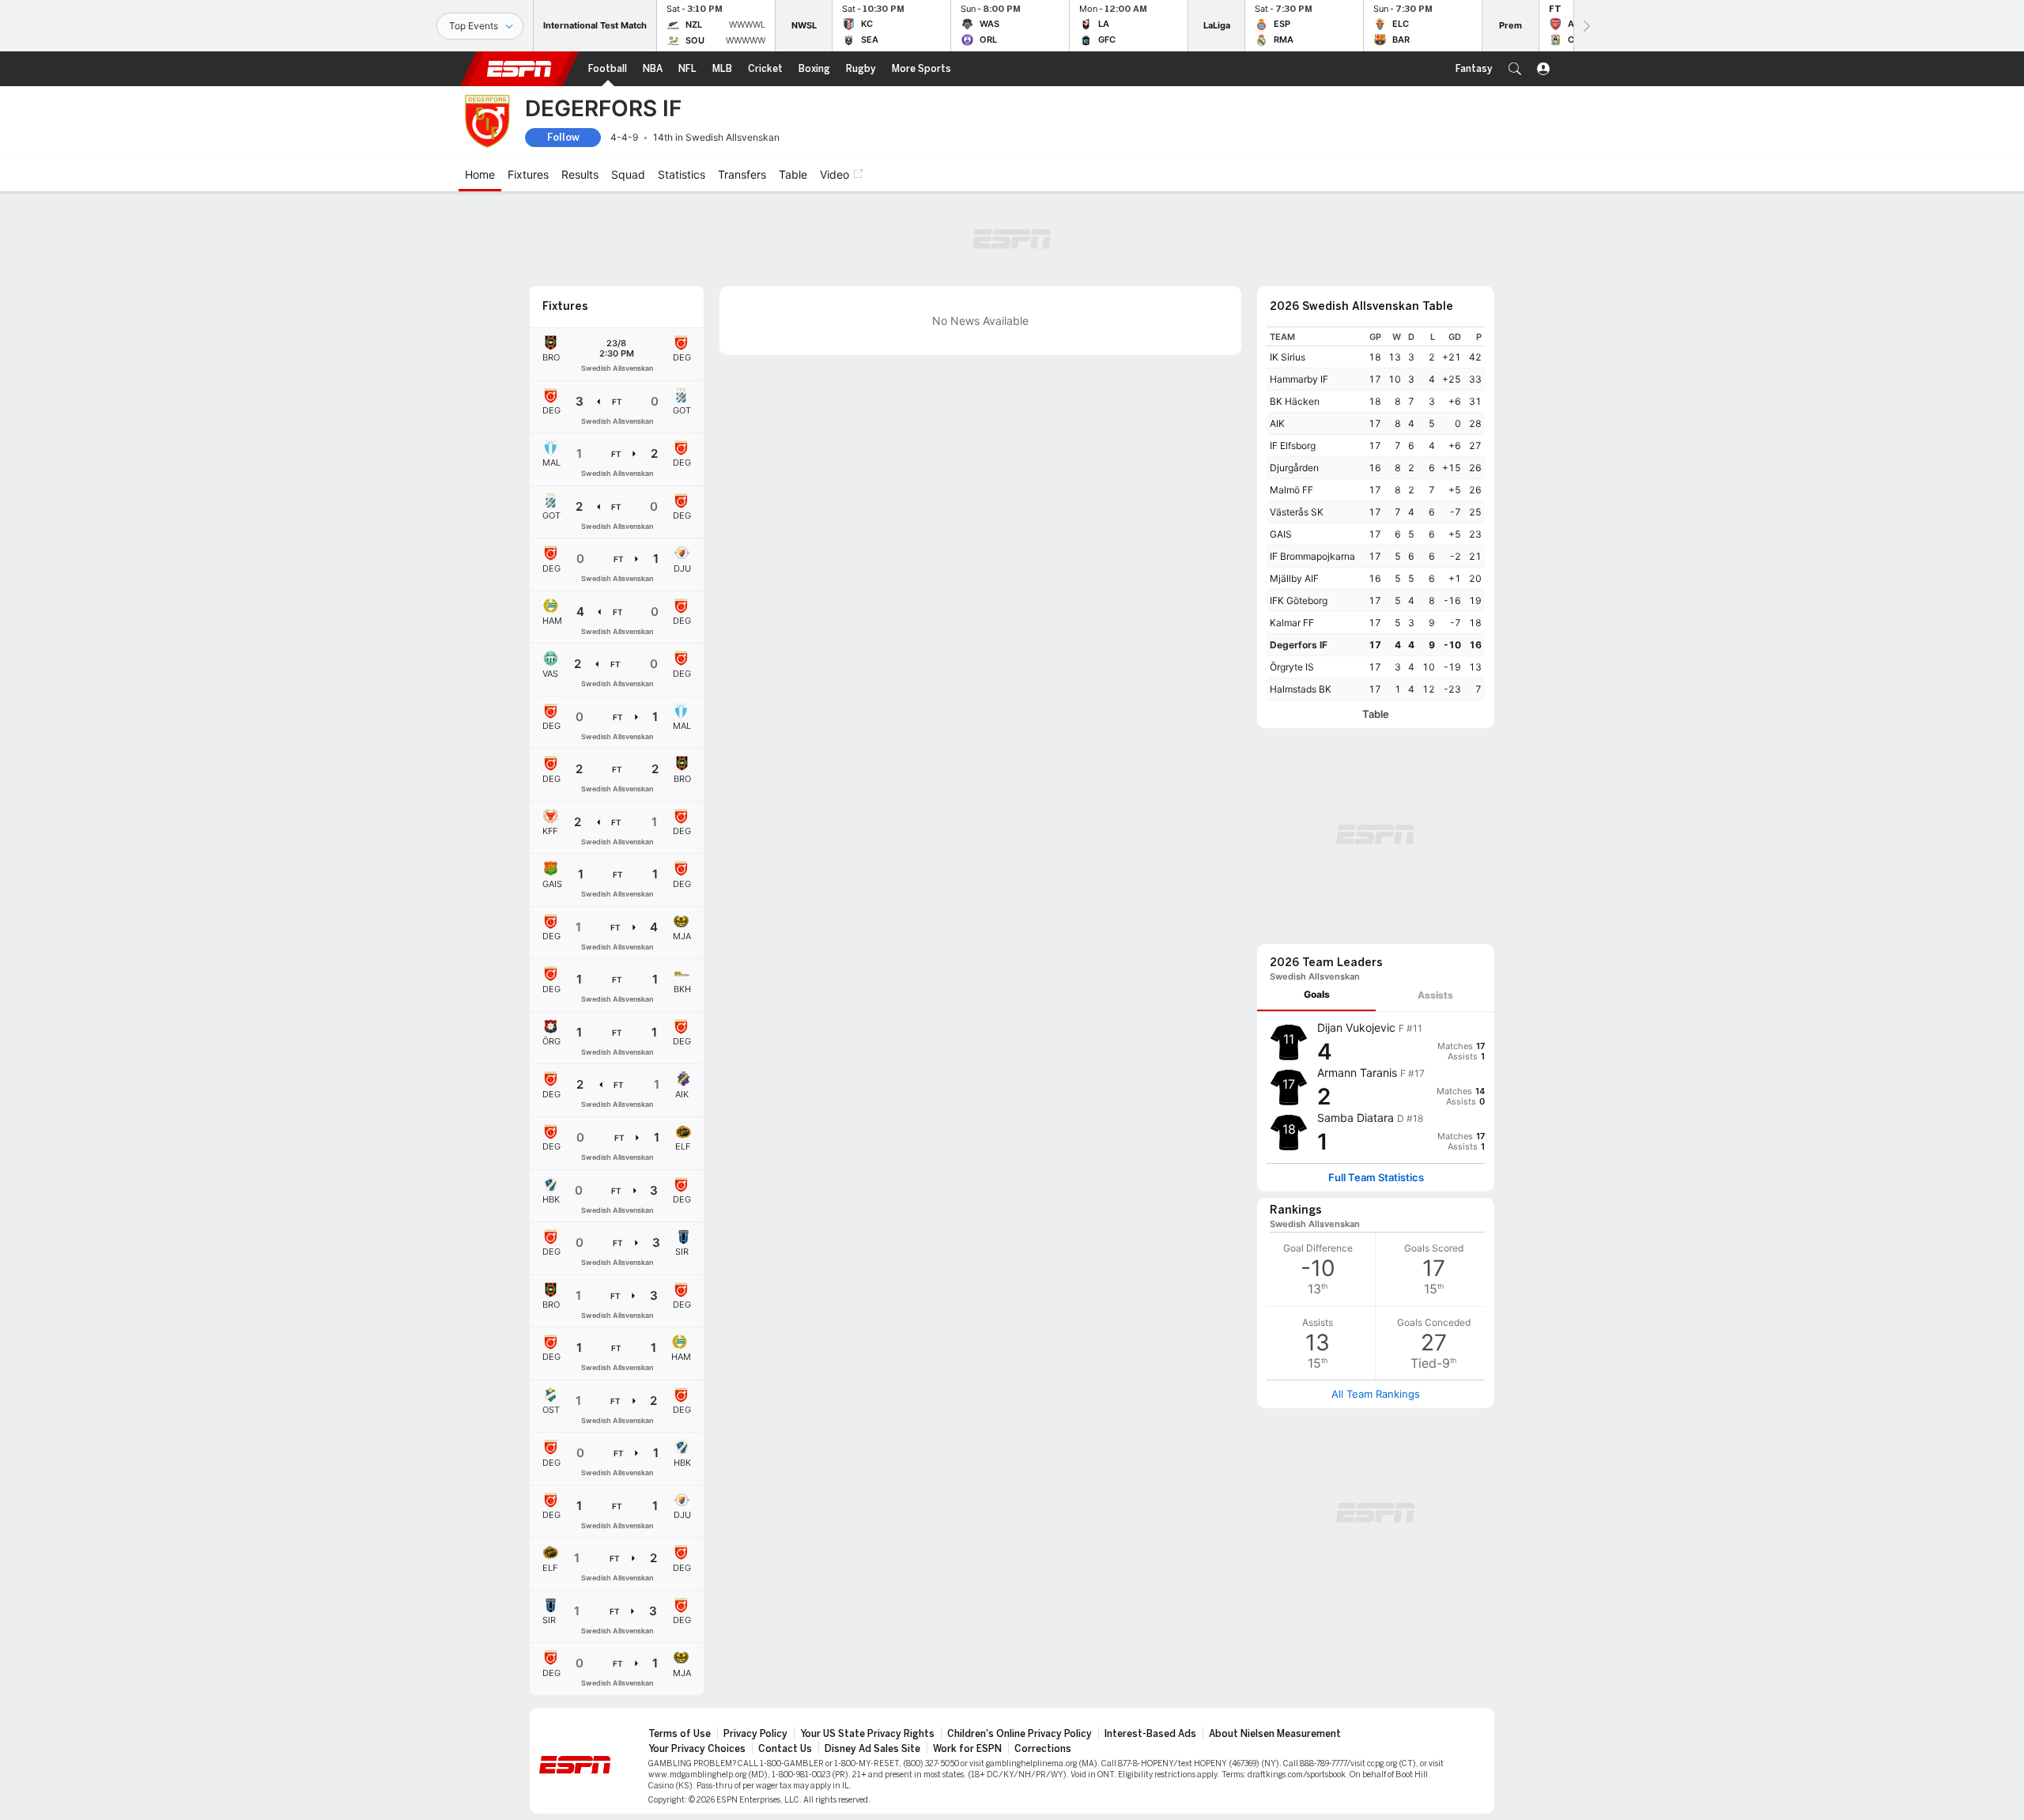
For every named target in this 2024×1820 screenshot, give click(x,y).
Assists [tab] (1435, 995)
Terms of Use (680, 1734)
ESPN (519, 69)
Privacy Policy (755, 1734)
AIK (1277, 423)
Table (1376, 714)
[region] (1376, 514)
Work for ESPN (967, 1749)
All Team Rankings (1376, 1394)
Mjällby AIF (1294, 578)
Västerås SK (1297, 512)
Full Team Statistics (1376, 1178)
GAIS (1281, 534)
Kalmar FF (1292, 623)
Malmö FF (1291, 490)
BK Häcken (1295, 401)
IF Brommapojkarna (1312, 556)
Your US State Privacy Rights (867, 1734)
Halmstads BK (1301, 689)
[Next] (1585, 26)
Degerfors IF (1299, 645)
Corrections (1043, 1749)
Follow (563, 137)
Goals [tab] (1317, 994)
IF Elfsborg (1293, 446)
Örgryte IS (1292, 667)
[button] (1515, 69)
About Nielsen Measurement (1275, 1734)
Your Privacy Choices (697, 1749)
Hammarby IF (1299, 379)
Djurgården (1294, 468)
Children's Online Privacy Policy (1020, 1734)
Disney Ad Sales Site (872, 1749)
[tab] (1316, 995)
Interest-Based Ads (1150, 1734)
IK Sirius (1288, 357)
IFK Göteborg (1299, 600)
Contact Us (785, 1749)
